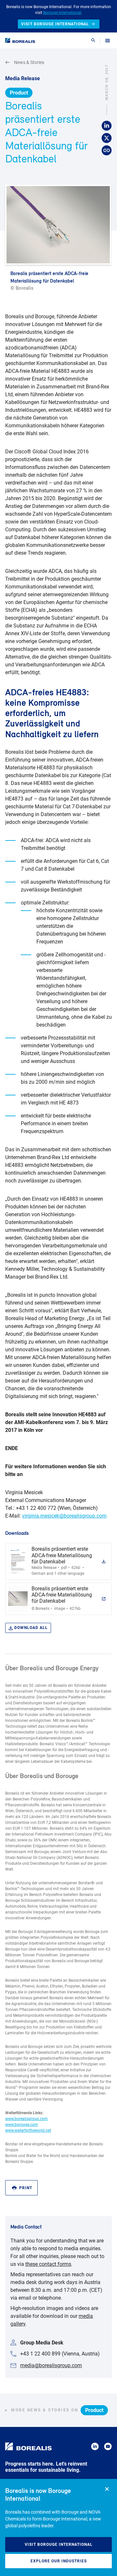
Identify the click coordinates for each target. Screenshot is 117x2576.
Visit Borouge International (59, 2544)
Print (26, 2188)
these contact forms (48, 2264)
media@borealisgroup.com (51, 2365)
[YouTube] (108, 2448)
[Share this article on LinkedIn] (107, 126)
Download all (31, 1628)
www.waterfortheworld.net (28, 2130)
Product (19, 93)
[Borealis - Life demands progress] (20, 40)
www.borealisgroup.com (26, 2119)
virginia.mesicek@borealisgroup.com (64, 1516)
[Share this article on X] (107, 138)
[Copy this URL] (107, 151)
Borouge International (62, 13)
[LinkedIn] (95, 2448)
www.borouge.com (22, 2125)
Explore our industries (59, 2561)
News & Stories (29, 62)
